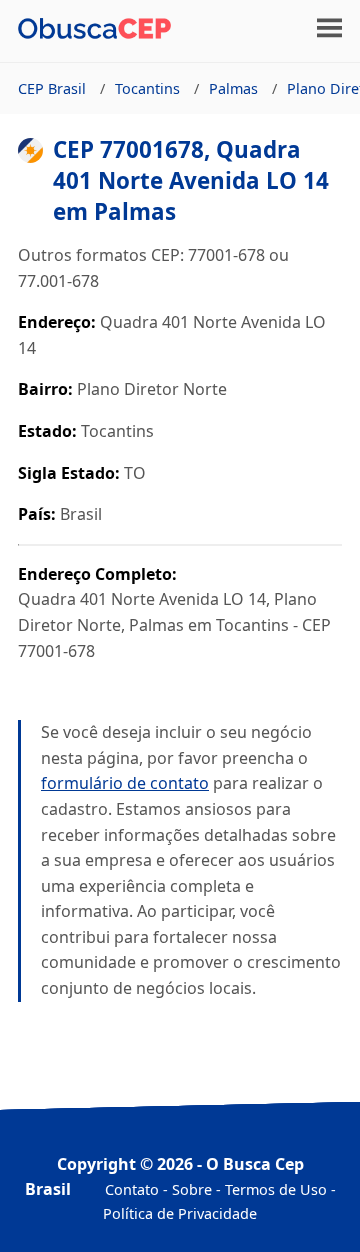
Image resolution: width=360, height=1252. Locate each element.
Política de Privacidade (180, 1213)
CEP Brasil (52, 88)
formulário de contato (125, 783)
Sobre (192, 1189)
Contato (132, 1189)
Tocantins (147, 88)
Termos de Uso (276, 1189)
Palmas (233, 88)
